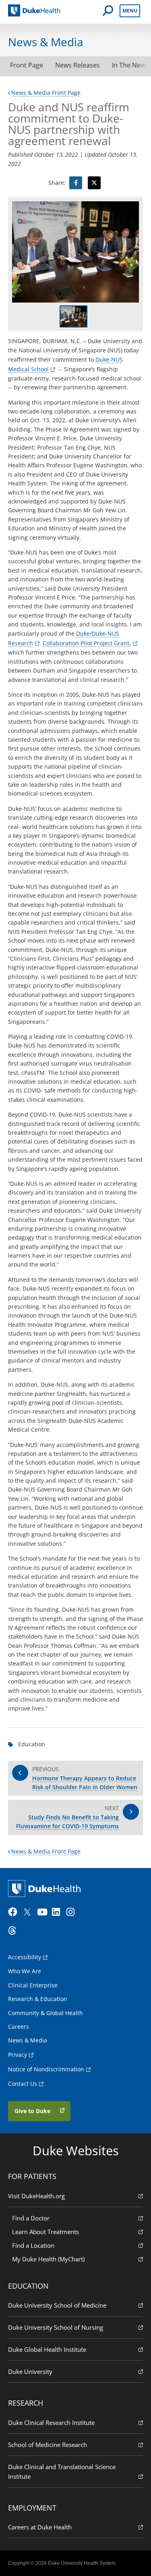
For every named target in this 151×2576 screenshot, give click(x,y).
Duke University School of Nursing (56, 2327)
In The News (130, 65)
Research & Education (38, 1999)
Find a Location (33, 2245)
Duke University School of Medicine (57, 2305)
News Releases (78, 65)
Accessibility (25, 1957)
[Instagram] (73, 1912)
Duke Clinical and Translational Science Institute (62, 2472)
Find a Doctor (31, 2218)
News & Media (28, 2040)
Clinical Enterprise (33, 1985)
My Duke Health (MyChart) (48, 2259)
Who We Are (25, 1971)
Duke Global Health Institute (47, 2349)
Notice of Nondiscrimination (46, 2069)
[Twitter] (29, 1912)
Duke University (30, 2371)
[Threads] (14, 1931)
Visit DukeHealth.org (36, 2196)
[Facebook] (14, 1912)
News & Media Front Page (46, 93)
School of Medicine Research (48, 2445)
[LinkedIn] (58, 1912)
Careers (19, 2027)
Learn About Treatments (46, 2232)
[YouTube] (43, 1912)
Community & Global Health (46, 2013)
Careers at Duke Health (40, 2527)
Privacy (18, 2055)
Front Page (27, 65)
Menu (130, 11)
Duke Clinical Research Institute (51, 2423)
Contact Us (23, 2084)
